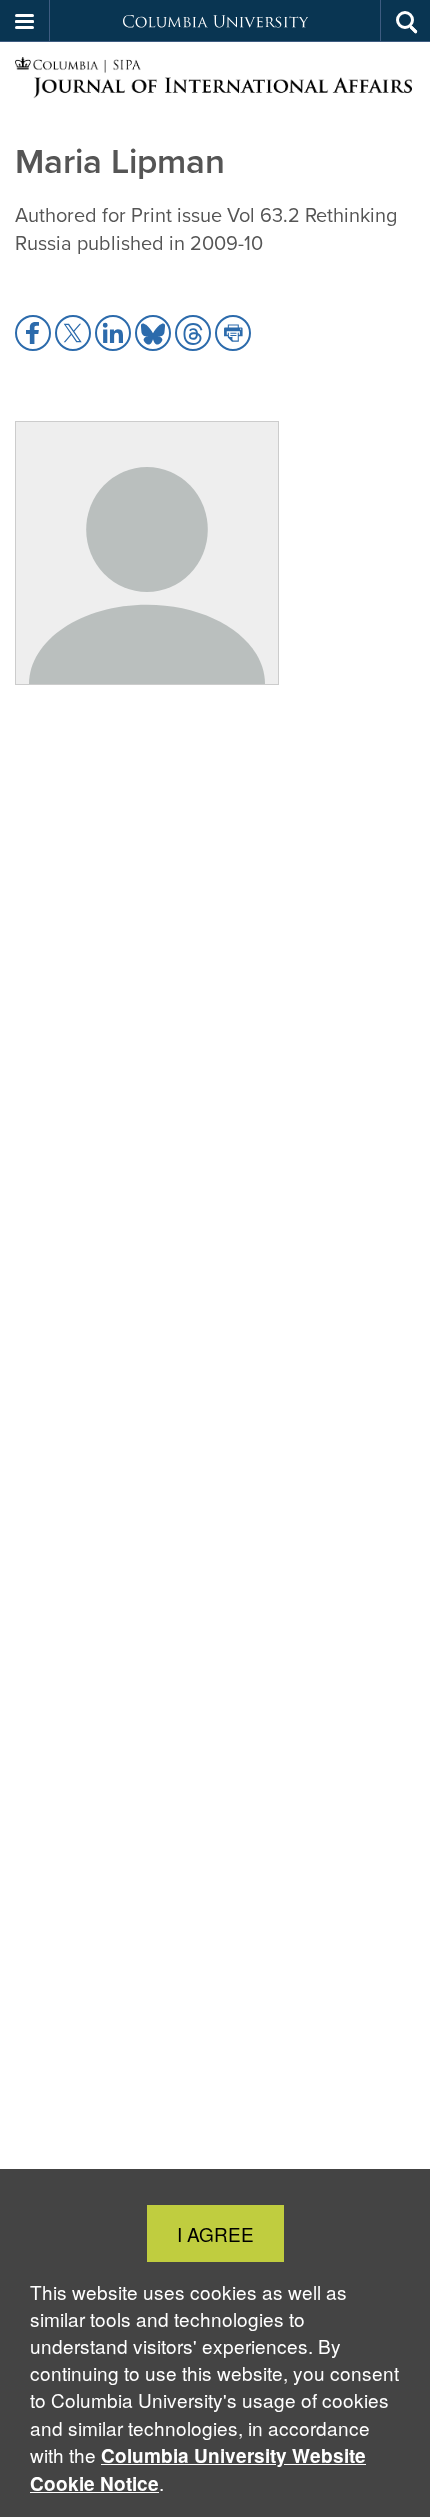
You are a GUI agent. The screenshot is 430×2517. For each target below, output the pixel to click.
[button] (25, 21)
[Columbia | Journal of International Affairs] (215, 78)
